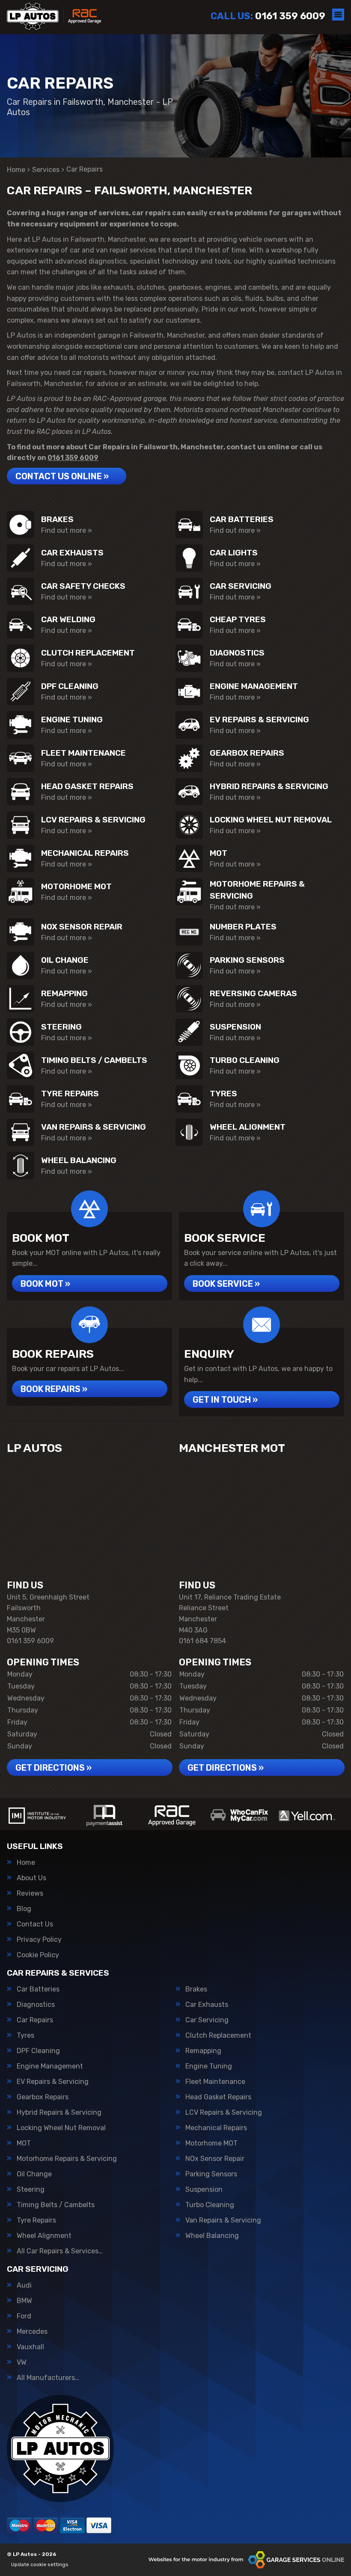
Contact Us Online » (62, 476)
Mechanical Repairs (216, 2128)
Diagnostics (36, 2005)
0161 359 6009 (268, 16)
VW (22, 2362)
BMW (24, 2301)
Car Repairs (35, 2020)
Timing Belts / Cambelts (56, 2205)
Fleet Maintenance (215, 2082)
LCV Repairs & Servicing (224, 2113)
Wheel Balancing (212, 2236)
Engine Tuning (209, 2066)
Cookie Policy (38, 1955)
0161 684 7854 (202, 1641)
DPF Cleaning (38, 2051)
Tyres (25, 2036)
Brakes (196, 1989)
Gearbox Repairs (43, 2097)
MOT (24, 2143)
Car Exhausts (207, 2005)
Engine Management (50, 2066)
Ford (24, 2316)
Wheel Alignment (44, 2236)
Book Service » (226, 1284)
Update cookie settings (40, 2564)
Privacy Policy (39, 1940)
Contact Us (35, 1924)
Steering (31, 2190)
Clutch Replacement (218, 2036)
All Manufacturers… (48, 2378)
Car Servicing (207, 2020)
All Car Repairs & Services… (60, 2251)
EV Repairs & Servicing (53, 2082)
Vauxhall (30, 2347)
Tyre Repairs (36, 2220)
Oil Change (34, 2174)
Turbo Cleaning (210, 2205)
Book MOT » (45, 1284)
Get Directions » (54, 1768)
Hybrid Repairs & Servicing (59, 2113)
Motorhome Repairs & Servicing (67, 2159)
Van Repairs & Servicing (223, 2220)
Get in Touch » (225, 1400)
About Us (31, 1878)
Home (26, 1863)
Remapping (203, 2051)
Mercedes (32, 2332)
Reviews (30, 1893)
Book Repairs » (54, 1389)
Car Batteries (38, 1989)
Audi (24, 2285)
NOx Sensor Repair (215, 2159)
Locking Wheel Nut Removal (61, 2128)
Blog (24, 1909)
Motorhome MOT (211, 2143)
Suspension (204, 2190)
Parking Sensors (211, 2174)
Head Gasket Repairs (218, 2097)
